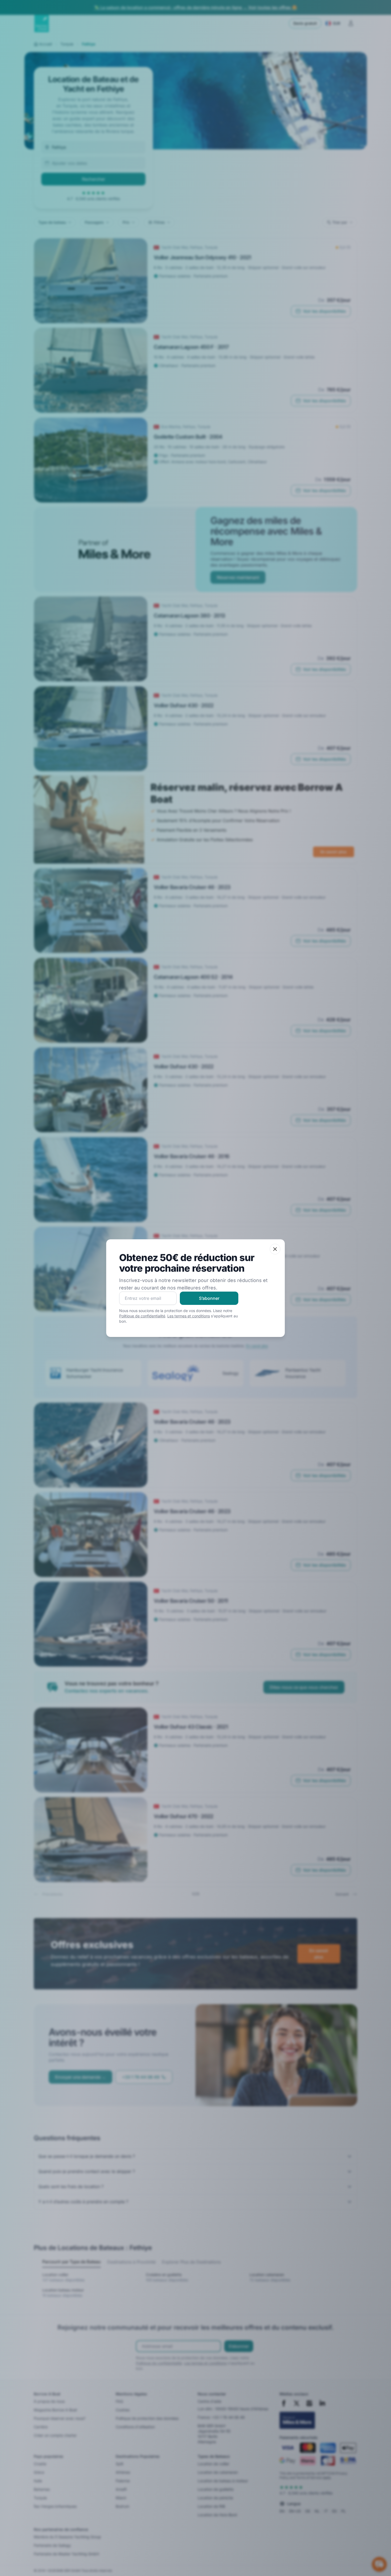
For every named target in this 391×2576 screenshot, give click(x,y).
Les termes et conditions (189, 1316)
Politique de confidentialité (142, 1316)
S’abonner (209, 1298)
